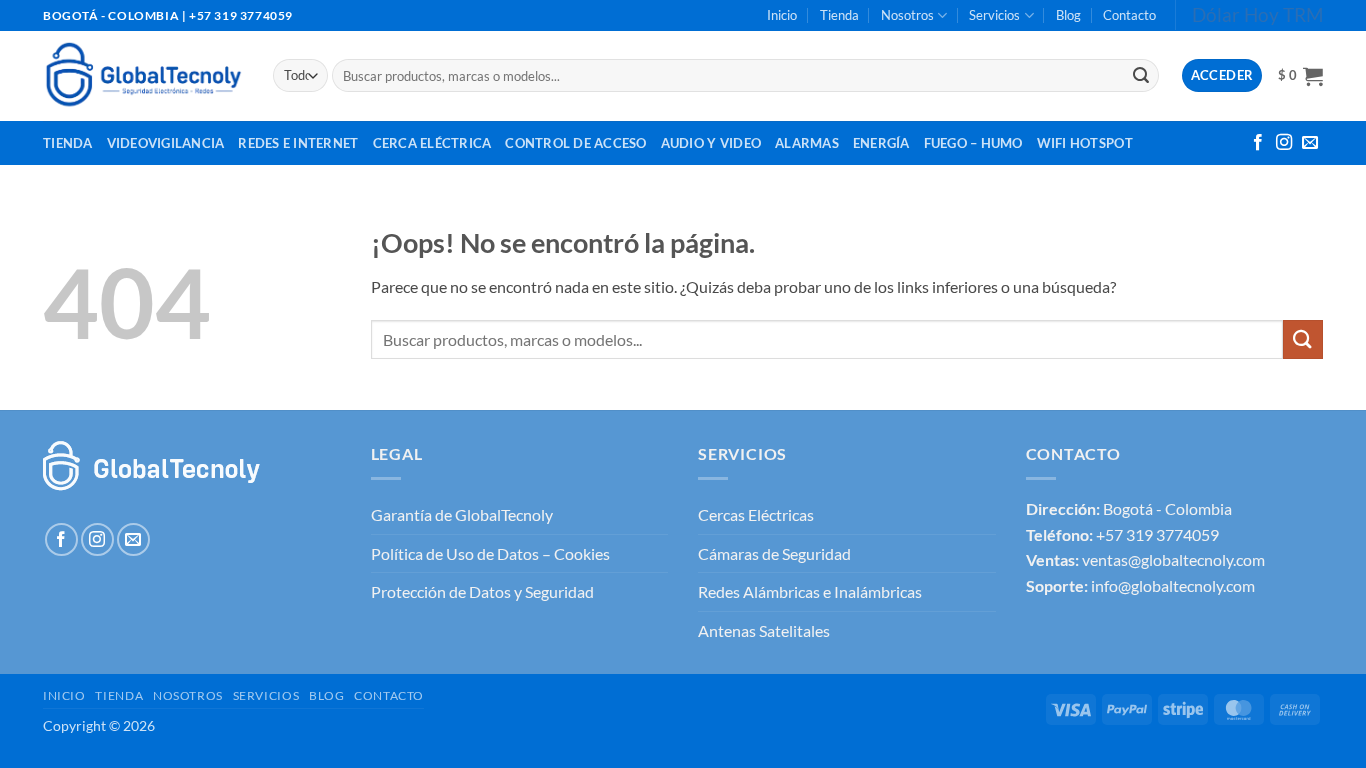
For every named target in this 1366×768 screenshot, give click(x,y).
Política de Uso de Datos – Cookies (490, 553)
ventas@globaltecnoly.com (1173, 559)
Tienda (839, 15)
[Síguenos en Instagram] (1284, 143)
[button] (1300, 76)
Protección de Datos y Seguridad (482, 591)
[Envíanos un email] (1310, 143)
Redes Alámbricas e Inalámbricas (810, 591)
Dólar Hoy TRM (1257, 14)
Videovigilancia (166, 143)
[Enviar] (1141, 76)
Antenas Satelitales (764, 630)
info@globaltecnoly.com (1173, 585)
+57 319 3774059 (1157, 534)
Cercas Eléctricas (756, 514)
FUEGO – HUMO (973, 143)
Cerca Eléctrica (432, 143)
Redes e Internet (298, 143)
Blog (1068, 15)
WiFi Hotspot (1085, 143)
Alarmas (807, 143)
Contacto (1129, 15)
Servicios (994, 15)
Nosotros (907, 15)
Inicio (782, 15)
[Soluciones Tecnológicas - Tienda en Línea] (143, 75)
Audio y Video (711, 143)
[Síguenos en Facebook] (1258, 143)
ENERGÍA (881, 143)
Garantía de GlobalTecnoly (462, 514)
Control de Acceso (575, 143)
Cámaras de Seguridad (774, 553)
